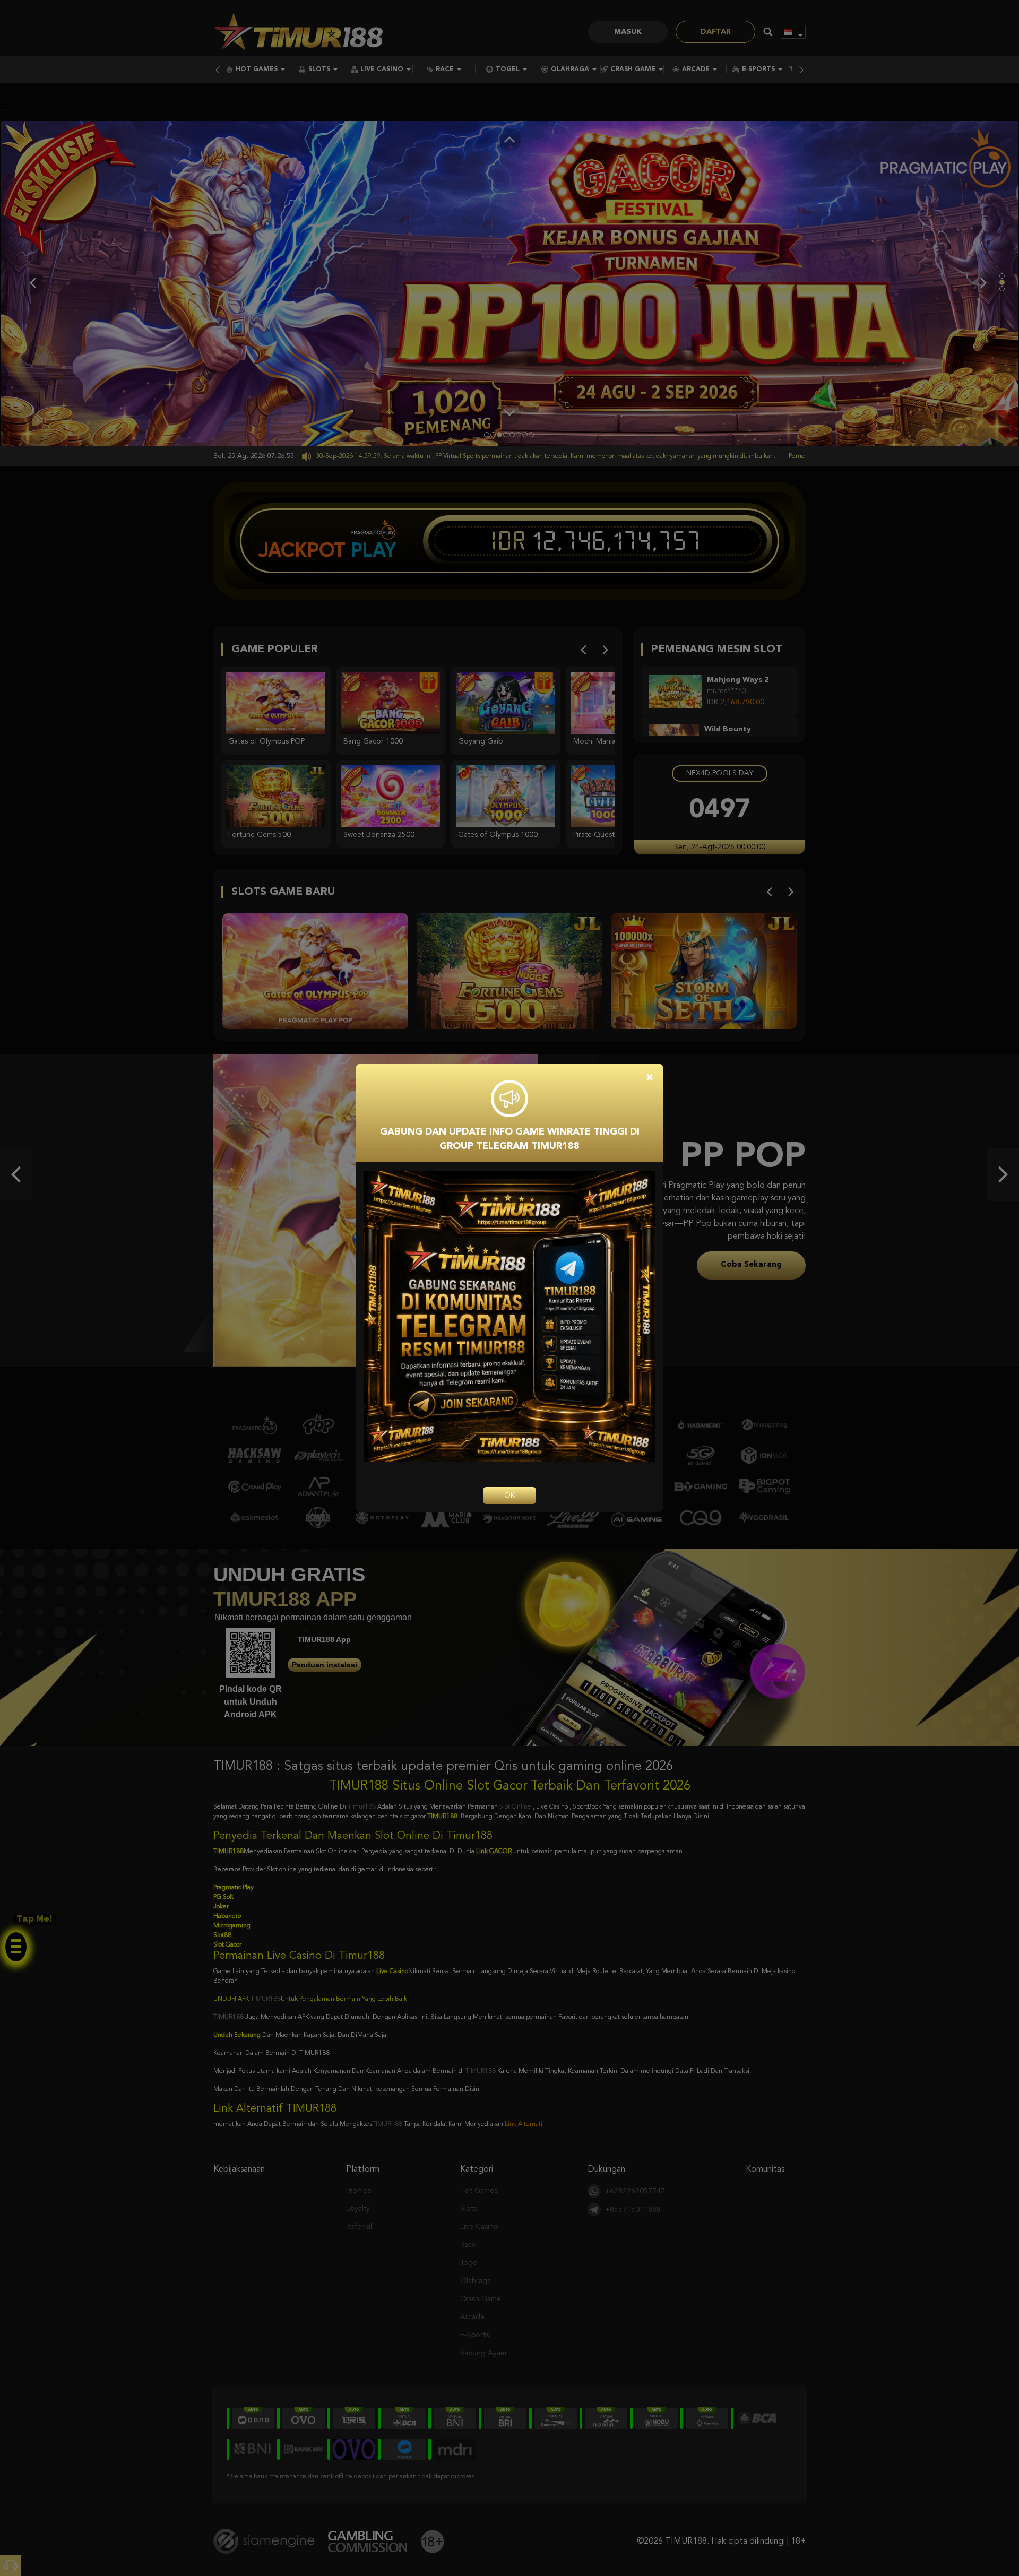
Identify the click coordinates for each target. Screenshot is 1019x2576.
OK (509, 1496)
